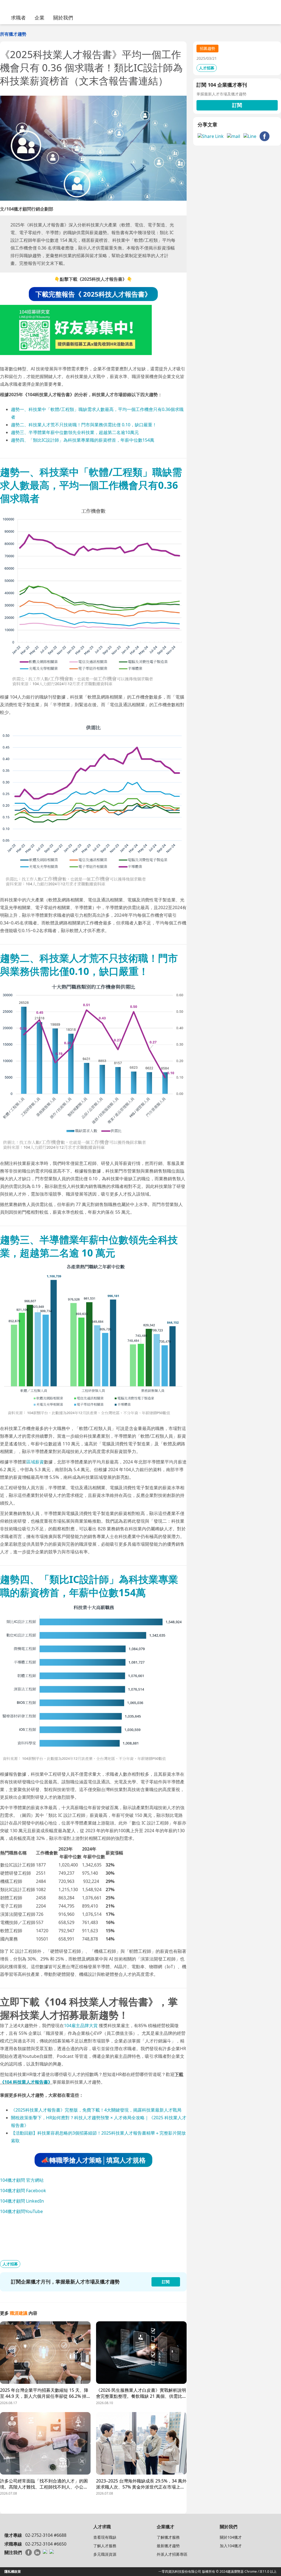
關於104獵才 (231, 2537)
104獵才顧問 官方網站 (22, 2180)
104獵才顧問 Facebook (23, 2191)
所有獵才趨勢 (13, 34)
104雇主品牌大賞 (81, 2025)
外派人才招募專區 (172, 2554)
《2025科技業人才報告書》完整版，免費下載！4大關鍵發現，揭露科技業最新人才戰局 (96, 2110)
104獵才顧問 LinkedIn (22, 2201)
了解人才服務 (105, 2546)
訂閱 (237, 105)
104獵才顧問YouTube (21, 2211)
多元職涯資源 (105, 2554)
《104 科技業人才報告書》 (26, 2082)
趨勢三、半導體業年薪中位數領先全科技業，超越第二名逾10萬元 (75, 432)
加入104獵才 (231, 2546)
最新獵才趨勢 (168, 2546)
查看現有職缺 (105, 2537)
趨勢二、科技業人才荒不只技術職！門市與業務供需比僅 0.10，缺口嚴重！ (84, 425)
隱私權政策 (13, 2571)
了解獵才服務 (168, 2537)
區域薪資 (35, 1462)
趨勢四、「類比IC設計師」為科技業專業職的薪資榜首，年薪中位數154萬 (83, 440)
